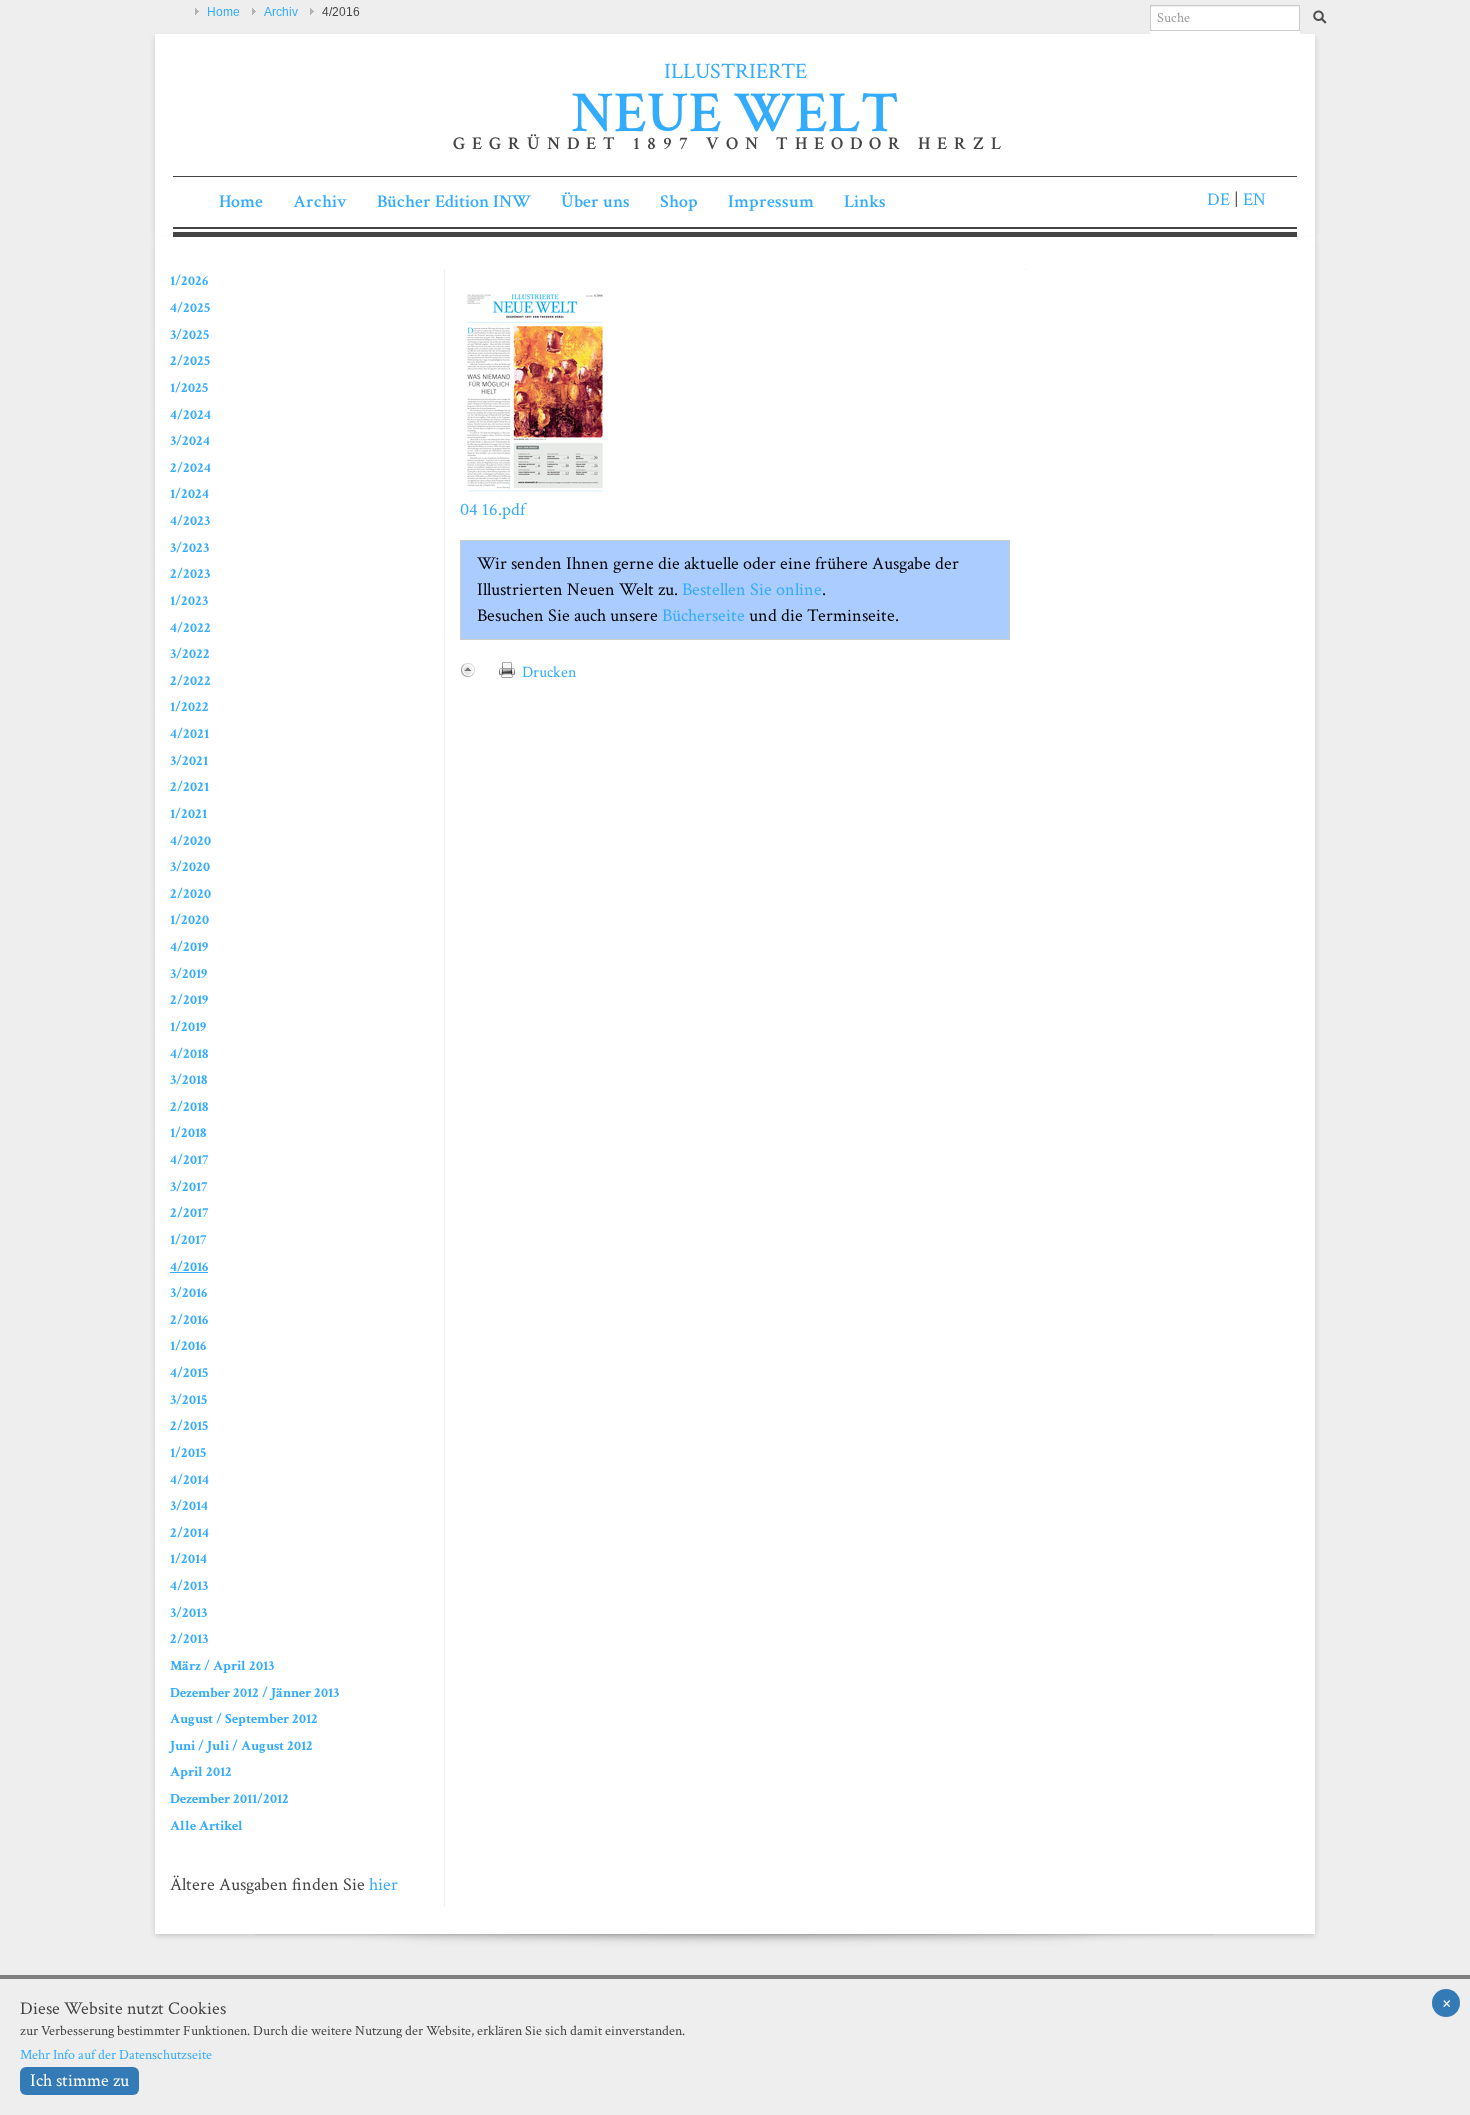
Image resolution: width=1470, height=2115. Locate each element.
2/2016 (189, 1319)
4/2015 (189, 1372)
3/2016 (188, 1292)
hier (383, 1884)
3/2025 (189, 334)
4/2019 (189, 946)
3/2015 (188, 1399)
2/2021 (189, 786)
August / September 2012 (244, 1718)
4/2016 (189, 1266)
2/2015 (189, 1425)
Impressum (771, 201)
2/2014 (189, 1532)
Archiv (281, 12)
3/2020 (190, 866)
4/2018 (189, 1053)
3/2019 (188, 973)
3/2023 (189, 547)
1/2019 (188, 1026)
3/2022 (190, 653)
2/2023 (190, 573)
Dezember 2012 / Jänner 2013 (254, 1692)
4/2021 (189, 733)
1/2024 (189, 493)
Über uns (595, 201)
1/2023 (189, 600)
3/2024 (190, 440)
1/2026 (189, 280)
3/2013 (188, 1612)
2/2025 (190, 360)
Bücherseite (703, 615)
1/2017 (188, 1239)
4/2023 (190, 520)
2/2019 (189, 999)
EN (1252, 199)
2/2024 (190, 467)
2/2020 (190, 893)
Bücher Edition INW (454, 201)
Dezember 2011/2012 (229, 1798)
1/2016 (188, 1345)
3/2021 (189, 760)
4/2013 (189, 1585)
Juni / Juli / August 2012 (241, 1745)
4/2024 (190, 414)
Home (223, 12)
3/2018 (188, 1079)
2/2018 (189, 1106)
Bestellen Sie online (750, 589)
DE (1218, 199)
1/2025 (189, 387)
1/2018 (188, 1132)
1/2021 (188, 813)
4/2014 (189, 1479)
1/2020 (189, 919)
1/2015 (188, 1452)
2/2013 (189, 1638)
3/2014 (189, 1505)
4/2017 (189, 1159)
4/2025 (190, 307)
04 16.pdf (492, 509)
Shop (679, 201)
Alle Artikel (206, 1825)
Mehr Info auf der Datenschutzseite (116, 2054)
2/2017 (189, 1212)
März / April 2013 (222, 1665)
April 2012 (201, 1771)
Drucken (549, 672)
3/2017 (188, 1186)
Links (865, 201)
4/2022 (190, 627)
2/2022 (190, 680)
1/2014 (188, 1558)
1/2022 (189, 706)
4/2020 (190, 840)
